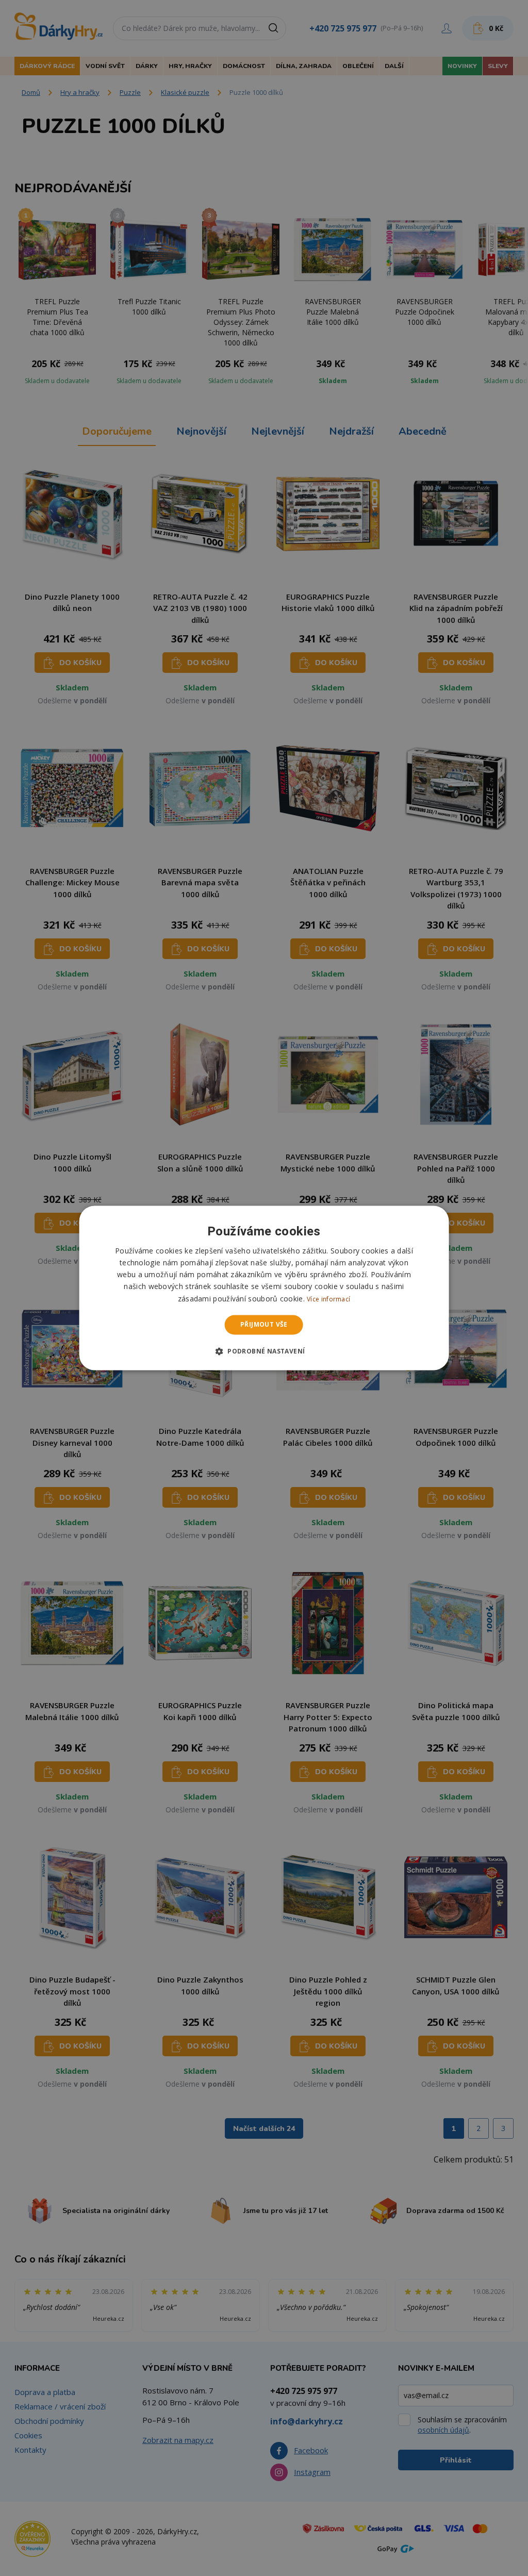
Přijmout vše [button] (264, 1324)
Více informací (328, 1299)
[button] (264, 1351)
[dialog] (264, 1288)
